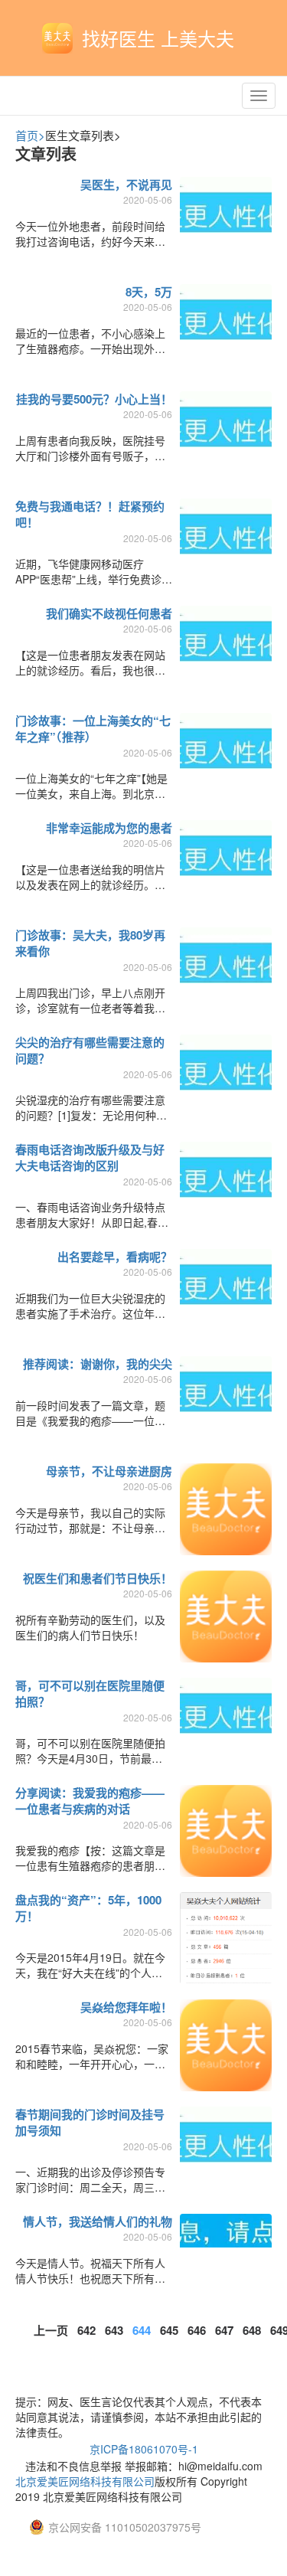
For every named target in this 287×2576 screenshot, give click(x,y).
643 (114, 2330)
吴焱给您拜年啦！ (126, 2007)
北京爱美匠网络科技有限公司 (85, 2481)
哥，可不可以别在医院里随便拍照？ (90, 1693)
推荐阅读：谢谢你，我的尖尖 (98, 1364)
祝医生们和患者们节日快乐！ (98, 1578)
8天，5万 (149, 292)
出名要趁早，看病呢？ (115, 1257)
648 (252, 2330)
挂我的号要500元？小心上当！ (94, 399)
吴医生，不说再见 (126, 185)
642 (86, 2330)
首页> (30, 135)
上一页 (51, 2330)
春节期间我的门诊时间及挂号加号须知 (90, 2122)
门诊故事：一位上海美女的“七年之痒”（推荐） (93, 729)
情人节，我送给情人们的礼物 (98, 2221)
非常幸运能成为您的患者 (109, 828)
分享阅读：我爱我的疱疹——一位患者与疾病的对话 (90, 1801)
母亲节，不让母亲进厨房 (109, 1471)
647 (224, 2330)
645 (169, 2330)
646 (197, 2330)
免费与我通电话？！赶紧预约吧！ (90, 514)
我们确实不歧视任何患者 (109, 613)
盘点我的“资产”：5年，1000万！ (88, 1908)
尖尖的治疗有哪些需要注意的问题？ (90, 1050)
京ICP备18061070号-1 (144, 2449)
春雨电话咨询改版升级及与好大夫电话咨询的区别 (90, 1157)
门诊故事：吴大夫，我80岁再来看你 (90, 943)
